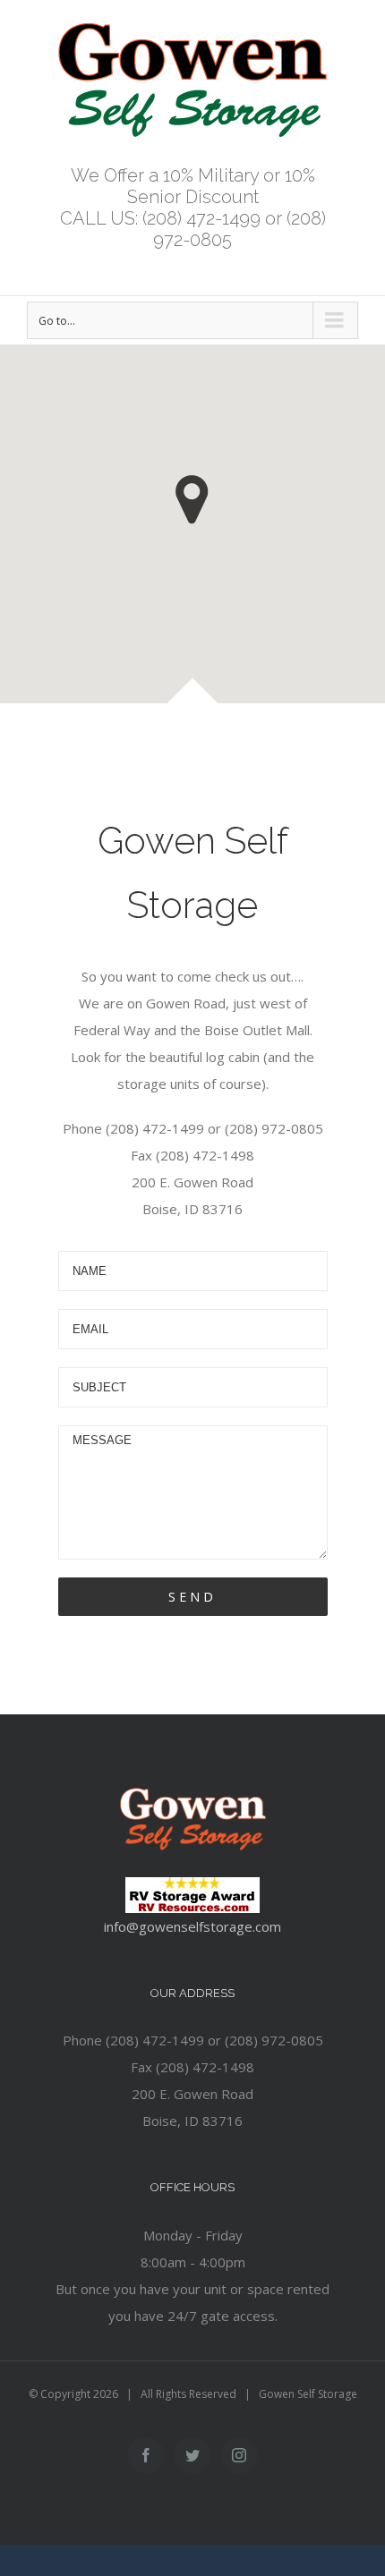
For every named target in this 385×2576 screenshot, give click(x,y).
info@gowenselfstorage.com (192, 1926)
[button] (192, 500)
